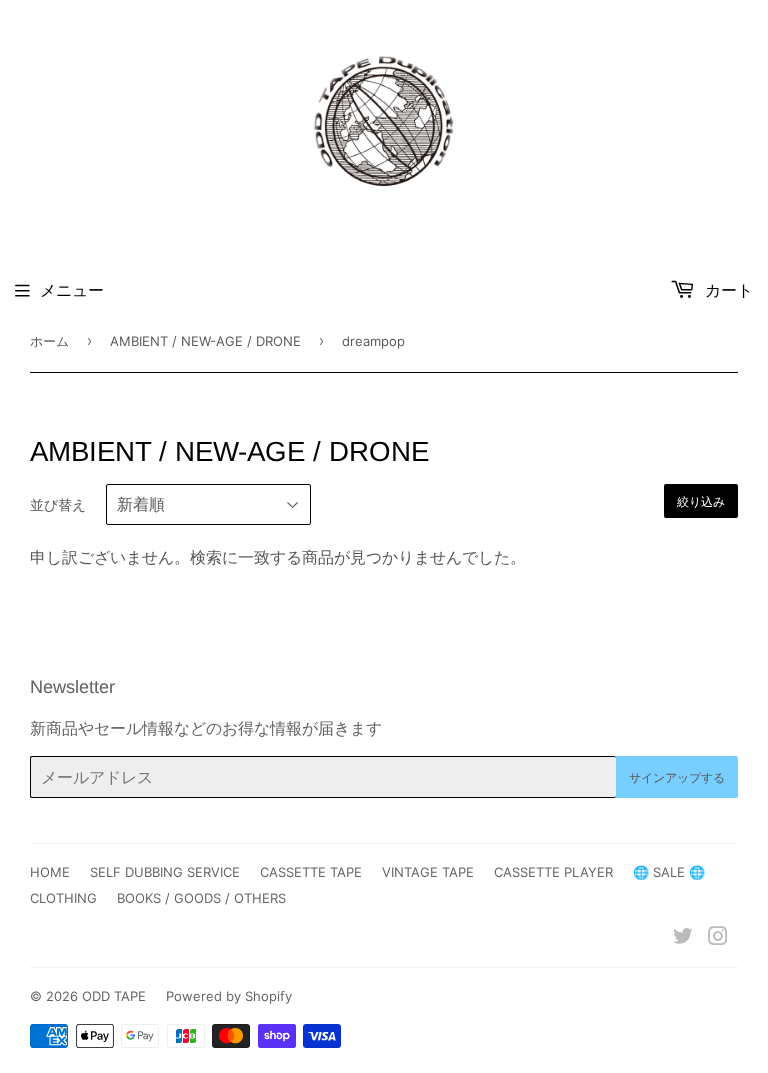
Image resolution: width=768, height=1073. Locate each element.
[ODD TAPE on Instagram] (718, 938)
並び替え (58, 504)
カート (726, 290)
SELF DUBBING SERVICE (165, 872)
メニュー (72, 290)
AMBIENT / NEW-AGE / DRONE (205, 341)
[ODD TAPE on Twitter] (683, 938)
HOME (50, 872)
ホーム (49, 341)
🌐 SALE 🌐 (669, 872)
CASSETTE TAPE (311, 872)
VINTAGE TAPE (428, 872)
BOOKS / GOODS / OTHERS (201, 898)
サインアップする (677, 777)
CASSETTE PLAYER (553, 872)
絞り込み (701, 501)
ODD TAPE (114, 996)
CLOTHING (63, 898)
